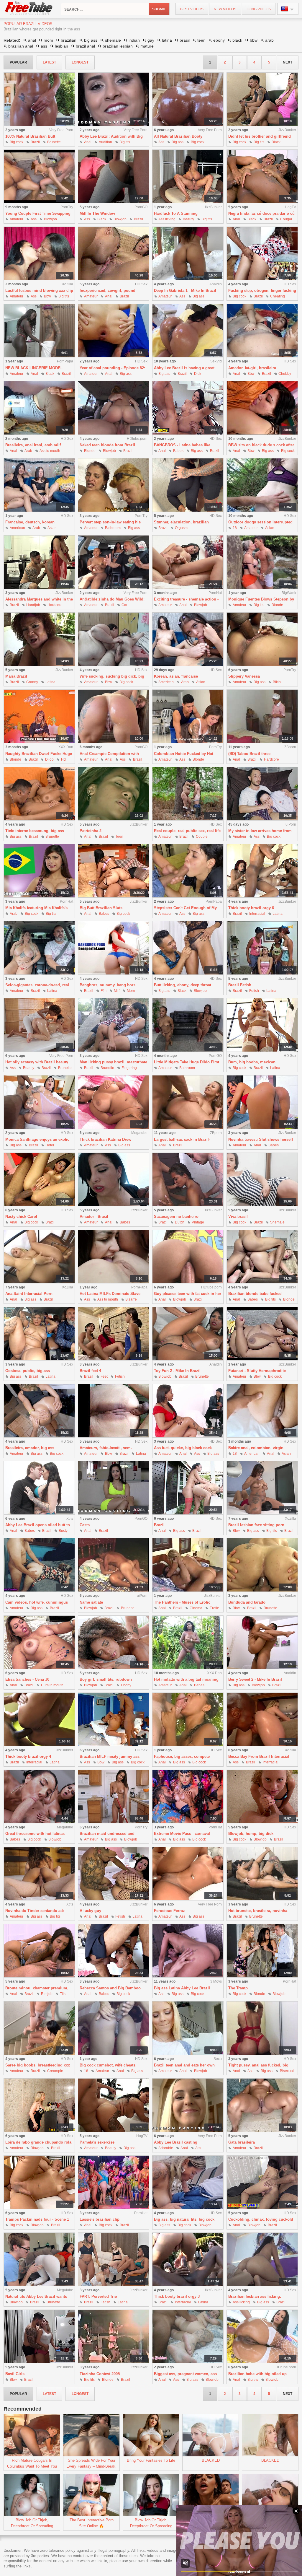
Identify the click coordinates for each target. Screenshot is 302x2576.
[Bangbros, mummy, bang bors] (114, 948)
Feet (104, 1376)
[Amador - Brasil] (114, 1180)
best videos (192, 9)
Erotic (214, 1608)
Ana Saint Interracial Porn (29, 1294)
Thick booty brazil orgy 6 (251, 908)
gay (151, 40)
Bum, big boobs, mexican (252, 1062)
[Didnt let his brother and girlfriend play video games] (262, 99)
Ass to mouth (50, 451)
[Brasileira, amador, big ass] (39, 1411)
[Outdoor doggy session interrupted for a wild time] (262, 485)
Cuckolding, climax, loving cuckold (261, 2219)
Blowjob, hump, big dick (251, 1834)
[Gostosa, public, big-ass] (39, 1334)
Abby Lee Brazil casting (176, 2142)
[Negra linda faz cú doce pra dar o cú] (262, 176)
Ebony (126, 1685)
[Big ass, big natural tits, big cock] (188, 2182)
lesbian (61, 46)
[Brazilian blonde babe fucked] (262, 1257)
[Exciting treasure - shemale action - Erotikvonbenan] (188, 562)
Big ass (178, 142)
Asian (52, 528)
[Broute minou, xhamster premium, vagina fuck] (39, 1951)
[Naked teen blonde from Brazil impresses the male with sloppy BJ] (114, 408)
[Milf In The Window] (114, 176)
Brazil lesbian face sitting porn (256, 1525)
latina (167, 40)
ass (44, 46)
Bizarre (131, 1299)
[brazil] (188, 1488)
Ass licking (167, 219)
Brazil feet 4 (90, 1371)
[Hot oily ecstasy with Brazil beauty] (39, 1025)
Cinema (196, 1608)
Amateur (17, 219)
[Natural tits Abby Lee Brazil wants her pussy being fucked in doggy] (39, 2260)
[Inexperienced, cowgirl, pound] (114, 254)
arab (269, 40)
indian (134, 40)
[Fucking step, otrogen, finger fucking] (262, 254)
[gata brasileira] (262, 2105)
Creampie (55, 2071)
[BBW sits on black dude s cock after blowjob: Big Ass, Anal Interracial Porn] (262, 408)
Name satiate (91, 1602)
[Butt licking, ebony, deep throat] (188, 948)
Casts (85, 1525)
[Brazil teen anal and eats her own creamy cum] (188, 2028)
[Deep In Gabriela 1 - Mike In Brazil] (188, 254)
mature (147, 46)
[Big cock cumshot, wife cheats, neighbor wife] (114, 2028)
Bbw (47, 296)
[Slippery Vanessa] (262, 639)
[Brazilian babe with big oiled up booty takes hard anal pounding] (262, 2337)
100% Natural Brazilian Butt (30, 136)
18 (235, 528)
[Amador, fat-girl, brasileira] (262, 331)
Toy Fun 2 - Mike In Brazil (177, 1371)
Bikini (277, 682)
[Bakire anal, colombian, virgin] (262, 1411)
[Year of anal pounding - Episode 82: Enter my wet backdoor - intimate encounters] (114, 331)
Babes (178, 451)
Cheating (278, 296)
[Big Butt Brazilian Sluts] (114, 871)
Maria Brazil (16, 676)
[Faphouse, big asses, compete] (188, 1720)
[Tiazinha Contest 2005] (114, 2337)
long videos (259, 9)
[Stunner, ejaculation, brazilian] (188, 485)
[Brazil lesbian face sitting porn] (262, 1488)
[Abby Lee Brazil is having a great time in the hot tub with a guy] (188, 331)
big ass (91, 40)
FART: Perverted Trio (98, 2296)
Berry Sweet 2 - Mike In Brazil (255, 1679)
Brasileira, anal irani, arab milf (33, 445)
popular (18, 62)
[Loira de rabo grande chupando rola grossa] (39, 2105)
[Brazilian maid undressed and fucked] (114, 1797)
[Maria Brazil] (39, 639)
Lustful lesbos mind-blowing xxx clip (39, 291)
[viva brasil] (262, 1180)
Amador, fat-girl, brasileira (252, 368)
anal (32, 40)
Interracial (257, 914)
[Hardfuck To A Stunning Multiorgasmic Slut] (188, 176)
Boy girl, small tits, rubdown (106, 1679)
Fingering (129, 1068)
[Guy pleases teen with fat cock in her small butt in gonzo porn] (188, 1257)
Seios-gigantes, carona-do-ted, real (37, 985)
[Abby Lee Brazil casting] (188, 2105)
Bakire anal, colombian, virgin (256, 1448)
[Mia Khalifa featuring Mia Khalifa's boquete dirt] (39, 871)
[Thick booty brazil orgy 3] (188, 2260)
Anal (88, 142)
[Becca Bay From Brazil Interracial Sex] (262, 1720)
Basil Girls (15, 2374)
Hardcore (55, 605)
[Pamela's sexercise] (114, 2105)
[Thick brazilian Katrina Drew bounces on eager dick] (114, 1102)
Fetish (254, 991)
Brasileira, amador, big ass (30, 1448)
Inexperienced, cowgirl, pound (107, 291)
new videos (225, 9)
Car (124, 605)
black (237, 40)
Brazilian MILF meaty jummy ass (110, 1756)
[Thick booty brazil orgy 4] (39, 1720)
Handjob (33, 605)
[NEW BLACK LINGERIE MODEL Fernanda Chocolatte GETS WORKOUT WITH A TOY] (39, 331)
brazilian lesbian (118, 46)
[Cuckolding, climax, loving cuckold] (262, 2182)
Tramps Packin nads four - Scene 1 (37, 2219)
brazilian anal (21, 46)
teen (201, 40)
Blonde (90, 451)
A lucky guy (90, 1911)
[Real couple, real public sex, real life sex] (188, 794)
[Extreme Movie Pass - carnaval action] (188, 1797)
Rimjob (47, 1994)
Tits (63, 1994)
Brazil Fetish (240, 985)
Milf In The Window (97, 213)
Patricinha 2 (91, 831)
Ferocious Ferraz (169, 1911)
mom (48, 40)
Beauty (188, 219)
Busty (63, 1531)
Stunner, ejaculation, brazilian (181, 522)
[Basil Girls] (39, 2337)
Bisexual (287, 2071)
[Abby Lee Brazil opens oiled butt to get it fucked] (39, 1488)
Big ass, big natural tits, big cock (184, 2219)
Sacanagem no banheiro (176, 1217)
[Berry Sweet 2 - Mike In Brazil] (262, 1642)
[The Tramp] (262, 1951)
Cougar (286, 219)
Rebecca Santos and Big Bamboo (110, 1988)
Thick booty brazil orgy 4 (28, 1756)
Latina (50, 682)
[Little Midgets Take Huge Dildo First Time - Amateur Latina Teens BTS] (188, 1025)
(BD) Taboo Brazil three (249, 754)
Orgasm (181, 528)
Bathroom (113, 528)
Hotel (50, 1145)
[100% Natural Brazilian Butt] (39, 99)
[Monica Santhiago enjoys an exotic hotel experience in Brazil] (39, 1102)
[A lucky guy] (114, 1874)
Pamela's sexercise (97, 2142)
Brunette (54, 142)
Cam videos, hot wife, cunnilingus (37, 1602)
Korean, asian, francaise (176, 676)
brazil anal (85, 46)
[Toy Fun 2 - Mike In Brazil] (188, 1334)
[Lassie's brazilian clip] (114, 2182)
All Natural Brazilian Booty (178, 136)
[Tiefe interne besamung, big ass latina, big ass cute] (39, 794)
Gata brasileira (242, 2142)
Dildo (49, 759)
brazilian (69, 40)
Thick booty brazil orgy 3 (177, 2296)
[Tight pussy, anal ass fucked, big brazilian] (262, 2028)
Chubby (285, 374)
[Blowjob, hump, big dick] (262, 1797)
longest (80, 62)
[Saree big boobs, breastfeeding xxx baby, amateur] (39, 2028)
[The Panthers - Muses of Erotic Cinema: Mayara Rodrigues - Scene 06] (188, 1565)
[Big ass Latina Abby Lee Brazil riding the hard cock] (188, 1951)
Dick (198, 374)
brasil (185, 40)
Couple (202, 837)
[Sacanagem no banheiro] (188, 1180)
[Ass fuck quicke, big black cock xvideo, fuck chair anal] (188, 1411)
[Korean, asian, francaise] (188, 639)
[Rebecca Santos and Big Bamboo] (114, 1951)
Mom (131, 991)
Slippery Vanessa (244, 676)
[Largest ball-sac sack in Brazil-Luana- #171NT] (188, 1102)
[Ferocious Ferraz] (188, 1874)
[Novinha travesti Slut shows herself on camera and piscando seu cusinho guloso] (262, 1102)
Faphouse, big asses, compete (182, 1756)
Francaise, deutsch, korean (30, 522)
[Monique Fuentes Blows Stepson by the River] (262, 562)
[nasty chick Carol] (39, 1180)
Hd (63, 759)
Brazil (159, 1525)
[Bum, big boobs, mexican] (262, 1025)
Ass (161, 142)
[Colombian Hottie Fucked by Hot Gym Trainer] (188, 716)
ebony (219, 40)
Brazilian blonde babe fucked (255, 1294)
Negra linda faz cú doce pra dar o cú (261, 213)
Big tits (125, 142)
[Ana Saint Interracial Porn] (39, 1257)
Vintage (198, 1222)
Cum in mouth (52, 1685)
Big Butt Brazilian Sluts (101, 908)
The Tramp (238, 1988)
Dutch (180, 1222)
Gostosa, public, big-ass (28, 1371)
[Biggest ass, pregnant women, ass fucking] (188, 2337)
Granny (32, 682)
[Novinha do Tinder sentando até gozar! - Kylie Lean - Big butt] (39, 1874)
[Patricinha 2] (114, 794)
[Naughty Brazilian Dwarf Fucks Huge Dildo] (39, 716)
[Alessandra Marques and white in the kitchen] (39, 562)
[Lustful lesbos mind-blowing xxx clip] (39, 254)
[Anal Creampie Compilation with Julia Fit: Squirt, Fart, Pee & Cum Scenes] (114, 716)
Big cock (17, 142)
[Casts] (114, 1488)
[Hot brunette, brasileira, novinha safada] (262, 1874)
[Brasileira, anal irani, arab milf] (39, 408)
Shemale (277, 1222)
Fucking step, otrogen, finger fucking (262, 291)
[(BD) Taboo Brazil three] (262, 716)
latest (49, 62)
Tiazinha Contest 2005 (100, 2374)
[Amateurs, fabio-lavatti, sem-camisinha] (114, 1411)
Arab (28, 451)
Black (276, 142)
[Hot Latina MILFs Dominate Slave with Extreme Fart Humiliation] (114, 1257)
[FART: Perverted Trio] (114, 2260)
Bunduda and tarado (247, 1602)
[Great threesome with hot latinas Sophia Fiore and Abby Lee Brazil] (39, 1797)
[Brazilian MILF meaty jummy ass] (114, 1720)
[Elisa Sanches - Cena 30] (39, 1642)
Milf (117, 991)
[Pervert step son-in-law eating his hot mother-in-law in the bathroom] (114, 485)
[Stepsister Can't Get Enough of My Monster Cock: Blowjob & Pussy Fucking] (188, 871)
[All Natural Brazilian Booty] (188, 99)
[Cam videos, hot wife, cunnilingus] (39, 1565)
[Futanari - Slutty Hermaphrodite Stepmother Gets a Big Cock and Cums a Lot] (262, 1334)
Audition (105, 142)
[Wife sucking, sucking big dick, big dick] (114, 639)
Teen (119, 837)
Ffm (104, 991)
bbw (254, 40)
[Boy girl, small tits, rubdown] (114, 1642)
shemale (113, 40)
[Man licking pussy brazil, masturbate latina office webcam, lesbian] (114, 1025)
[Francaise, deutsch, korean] (39, 485)
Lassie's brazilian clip (100, 2219)
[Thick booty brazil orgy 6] (262, 871)
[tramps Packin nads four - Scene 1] (39, 2182)
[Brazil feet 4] (114, 1334)
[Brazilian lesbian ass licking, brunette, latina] (262, 2260)
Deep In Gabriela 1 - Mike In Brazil (185, 291)
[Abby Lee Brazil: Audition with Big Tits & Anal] (114, 99)
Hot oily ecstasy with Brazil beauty (37, 1062)
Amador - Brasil (94, 1217)
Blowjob (50, 219)
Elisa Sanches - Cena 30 (27, 1679)
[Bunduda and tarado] (262, 1565)
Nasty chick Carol (21, 1217)
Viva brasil (238, 1217)
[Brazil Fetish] (262, 948)
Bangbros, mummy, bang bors (107, 985)
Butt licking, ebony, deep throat (183, 985)
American (17, 528)
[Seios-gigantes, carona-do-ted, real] (39, 948)
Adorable (166, 2148)
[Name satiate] (114, 1565)
